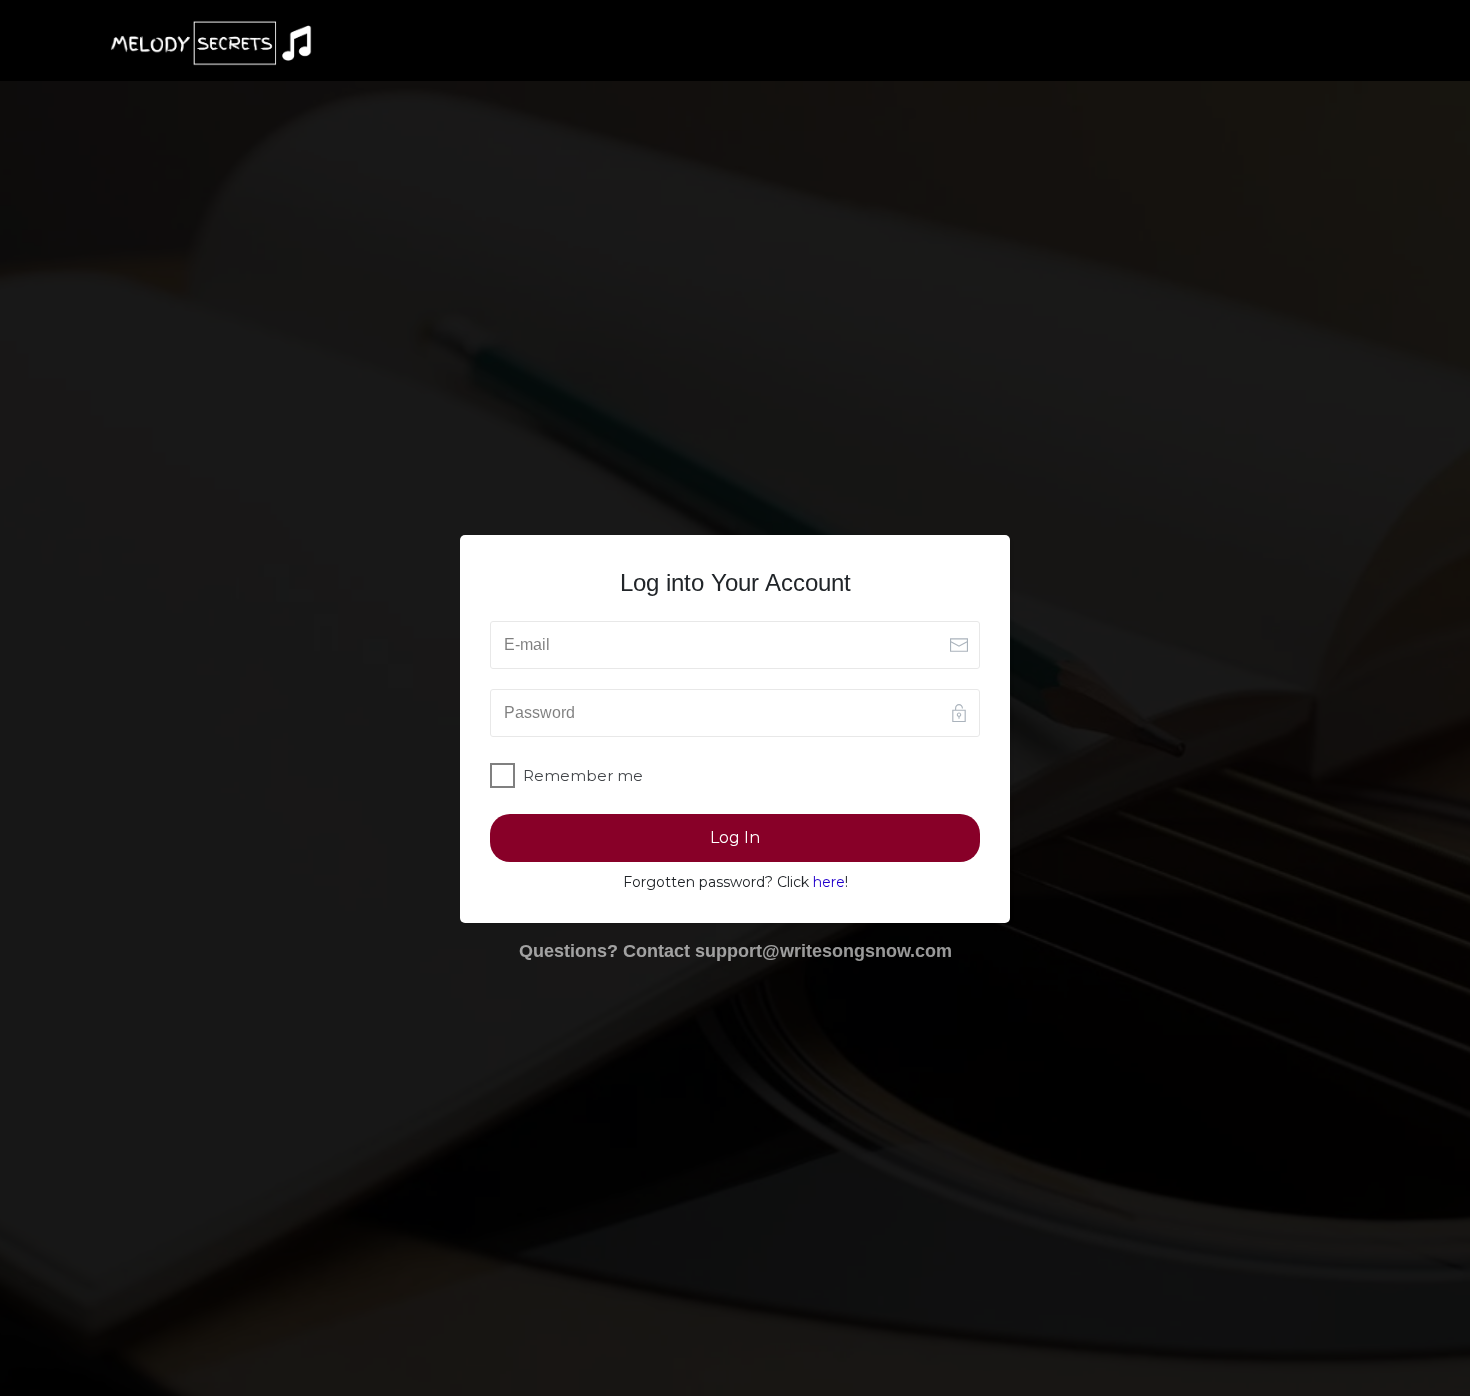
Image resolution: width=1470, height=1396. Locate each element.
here (829, 882)
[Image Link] (211, 43)
